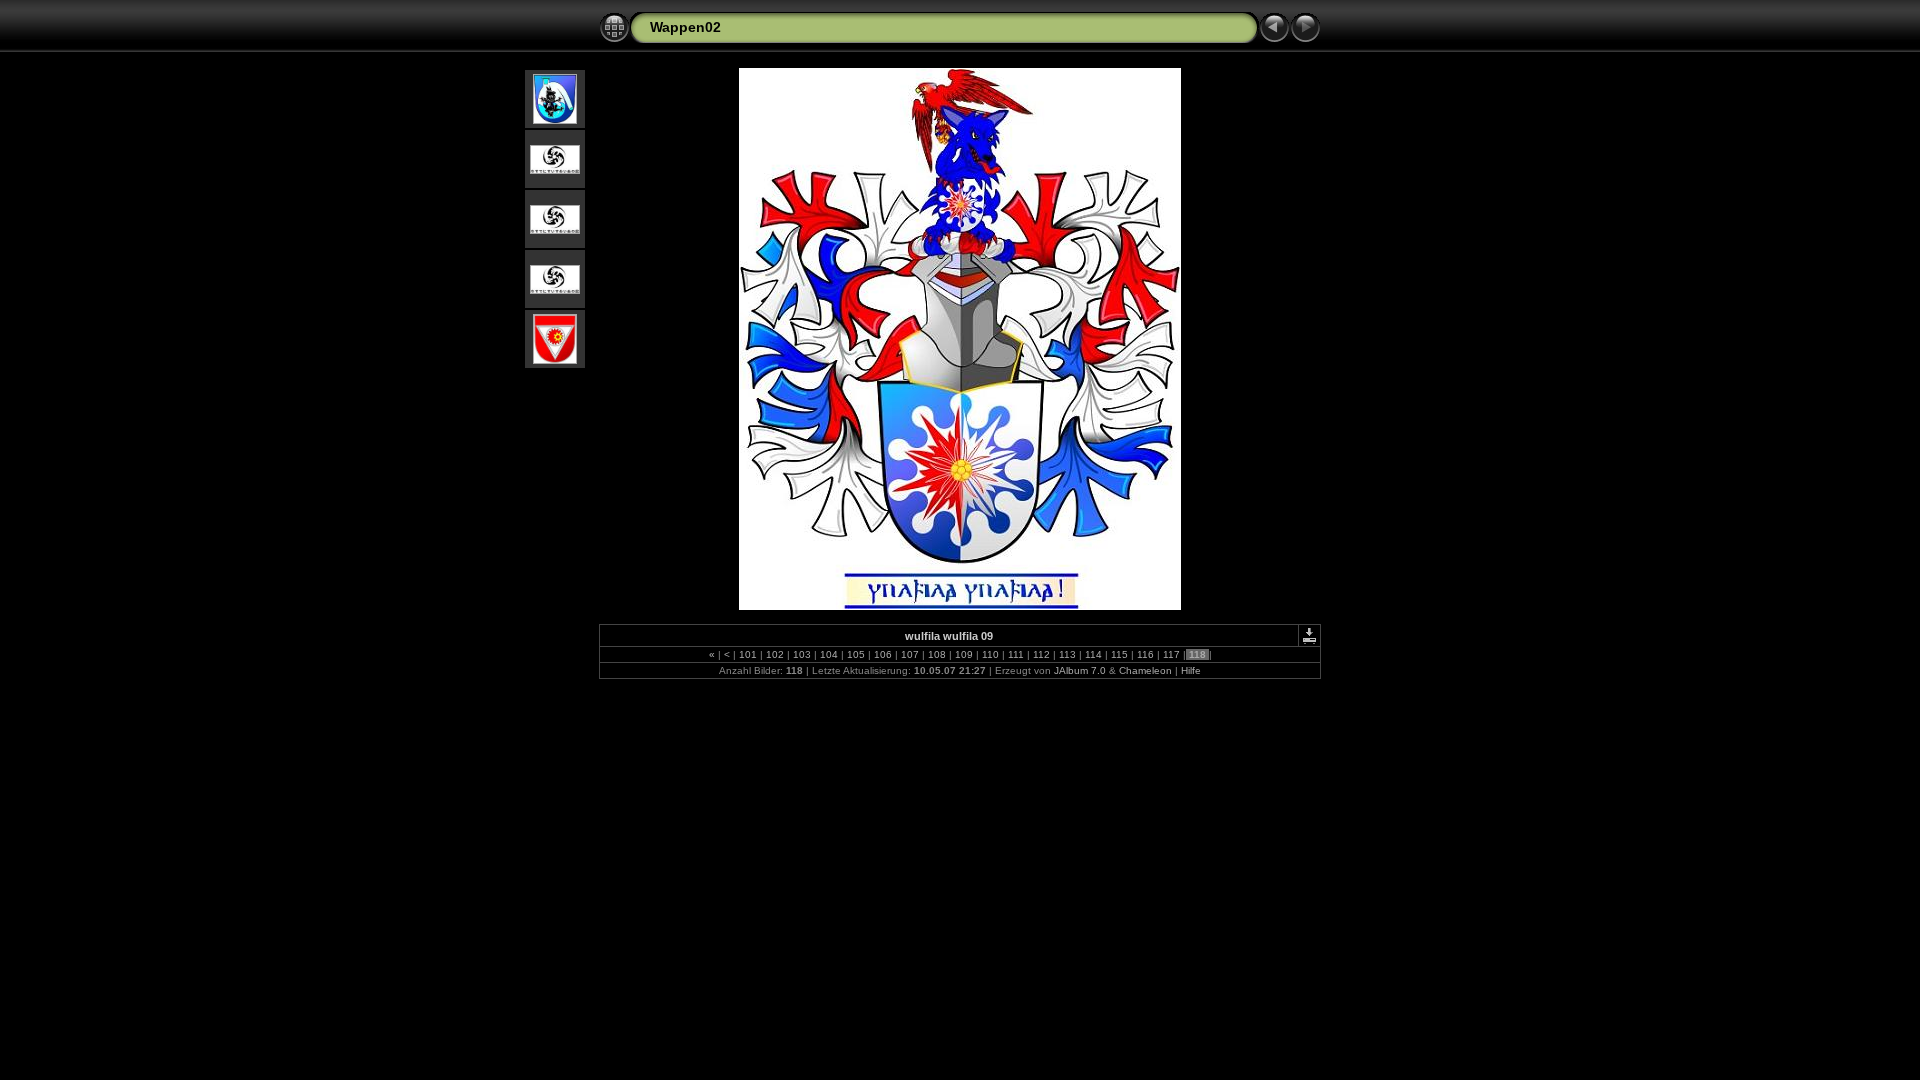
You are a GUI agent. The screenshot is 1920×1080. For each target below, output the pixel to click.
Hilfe (1191, 670)
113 (1067, 654)
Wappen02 (685, 27)
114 (1093, 654)
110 (990, 654)
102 (775, 654)
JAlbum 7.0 (1080, 670)
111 (1016, 654)
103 (802, 654)
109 (964, 654)
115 (1119, 654)
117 (1171, 654)
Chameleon (1145, 670)
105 (856, 654)
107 (910, 654)
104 (829, 654)
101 (748, 654)
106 (883, 654)
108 (937, 654)
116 (1145, 654)
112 (1041, 654)
